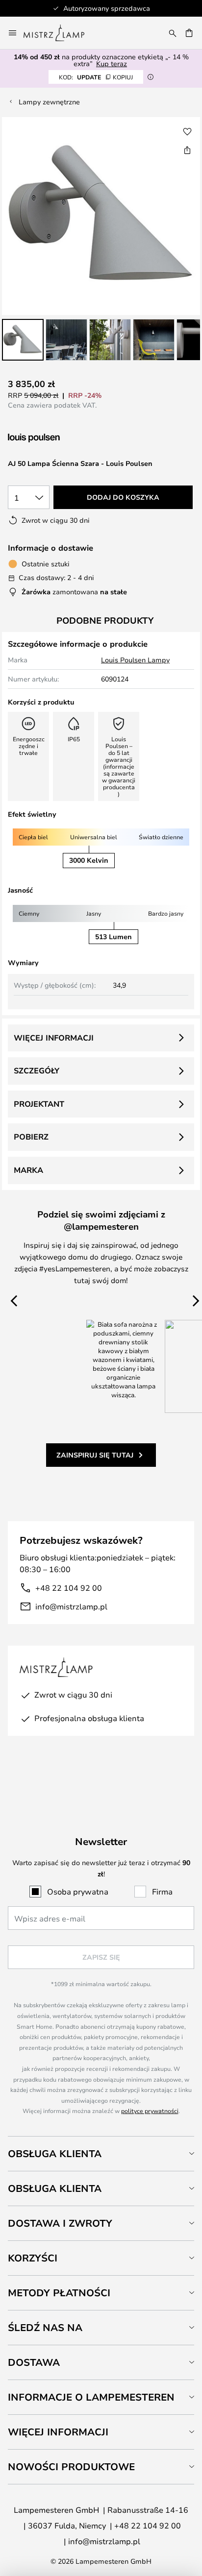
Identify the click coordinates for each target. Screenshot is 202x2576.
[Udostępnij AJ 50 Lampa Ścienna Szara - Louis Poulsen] (187, 150)
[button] (23, 340)
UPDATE (96, 77)
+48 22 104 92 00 (69, 1588)
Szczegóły (37, 1070)
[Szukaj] (173, 33)
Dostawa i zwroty (60, 2223)
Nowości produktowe (71, 2467)
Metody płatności (59, 2293)
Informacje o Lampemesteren (91, 2397)
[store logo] (60, 33)
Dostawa (34, 2362)
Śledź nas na (45, 2327)
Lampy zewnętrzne (49, 102)
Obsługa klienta (55, 2153)
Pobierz (31, 1137)
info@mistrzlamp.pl (71, 1606)
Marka (28, 1170)
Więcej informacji (54, 1038)
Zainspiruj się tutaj (95, 1455)
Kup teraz (112, 63)
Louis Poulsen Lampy (135, 660)
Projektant (39, 1104)
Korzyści (33, 2258)
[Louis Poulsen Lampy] (60, 438)
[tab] (101, 2153)
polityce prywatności (150, 2111)
